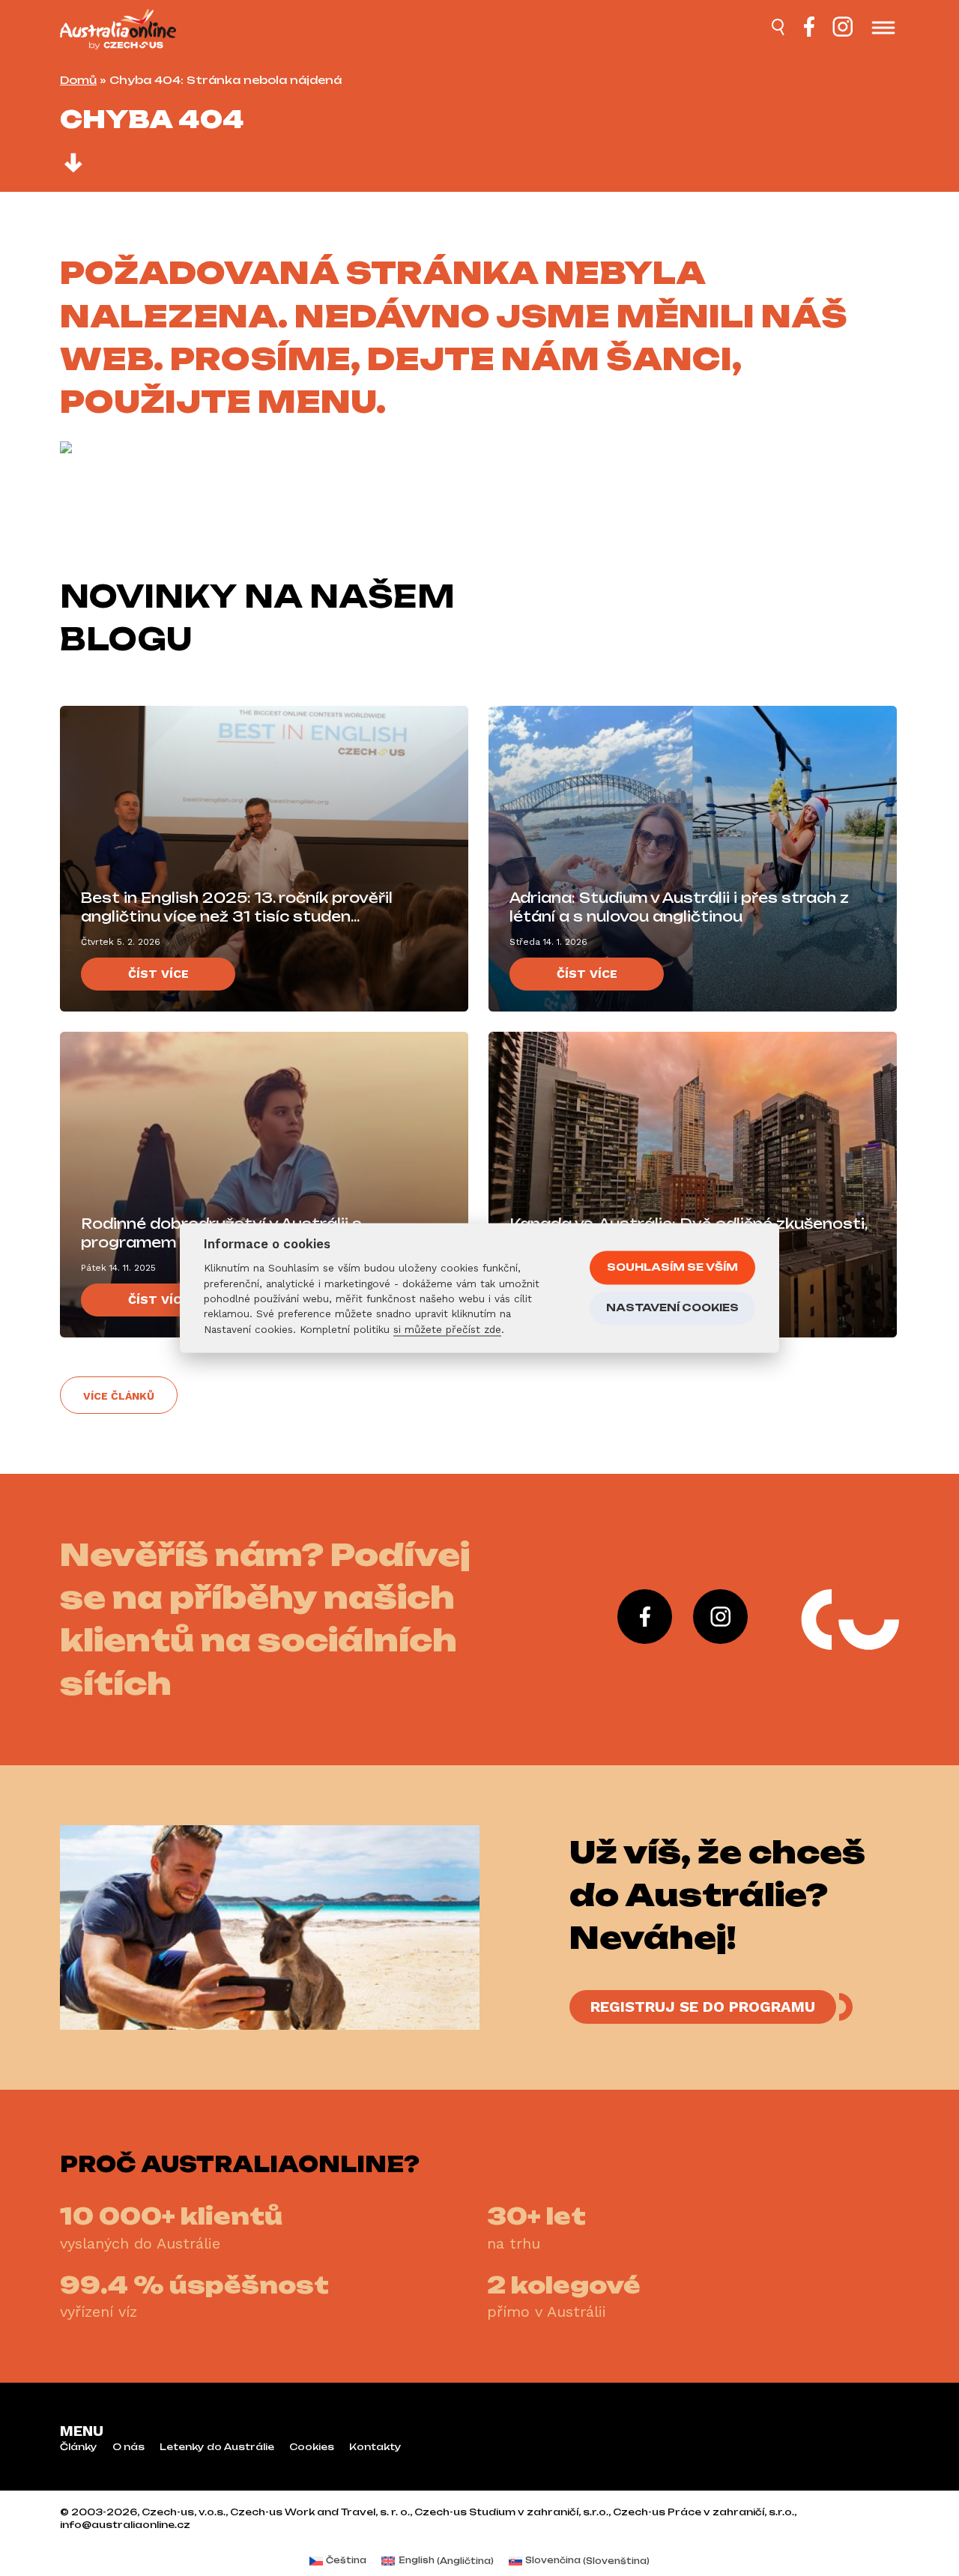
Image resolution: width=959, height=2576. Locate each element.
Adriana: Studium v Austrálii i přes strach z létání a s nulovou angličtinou (679, 907)
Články (79, 2447)
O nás (128, 2447)
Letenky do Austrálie (217, 2447)
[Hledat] (779, 29)
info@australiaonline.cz (125, 2525)
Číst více (158, 974)
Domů (78, 80)
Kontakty (375, 2447)
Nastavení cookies (672, 1307)
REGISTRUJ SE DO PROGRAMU (703, 2007)
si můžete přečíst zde (447, 1329)
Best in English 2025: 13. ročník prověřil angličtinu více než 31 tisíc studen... (237, 907)
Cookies (312, 2447)
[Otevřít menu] (883, 29)
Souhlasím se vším (672, 1267)
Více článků (119, 1396)
